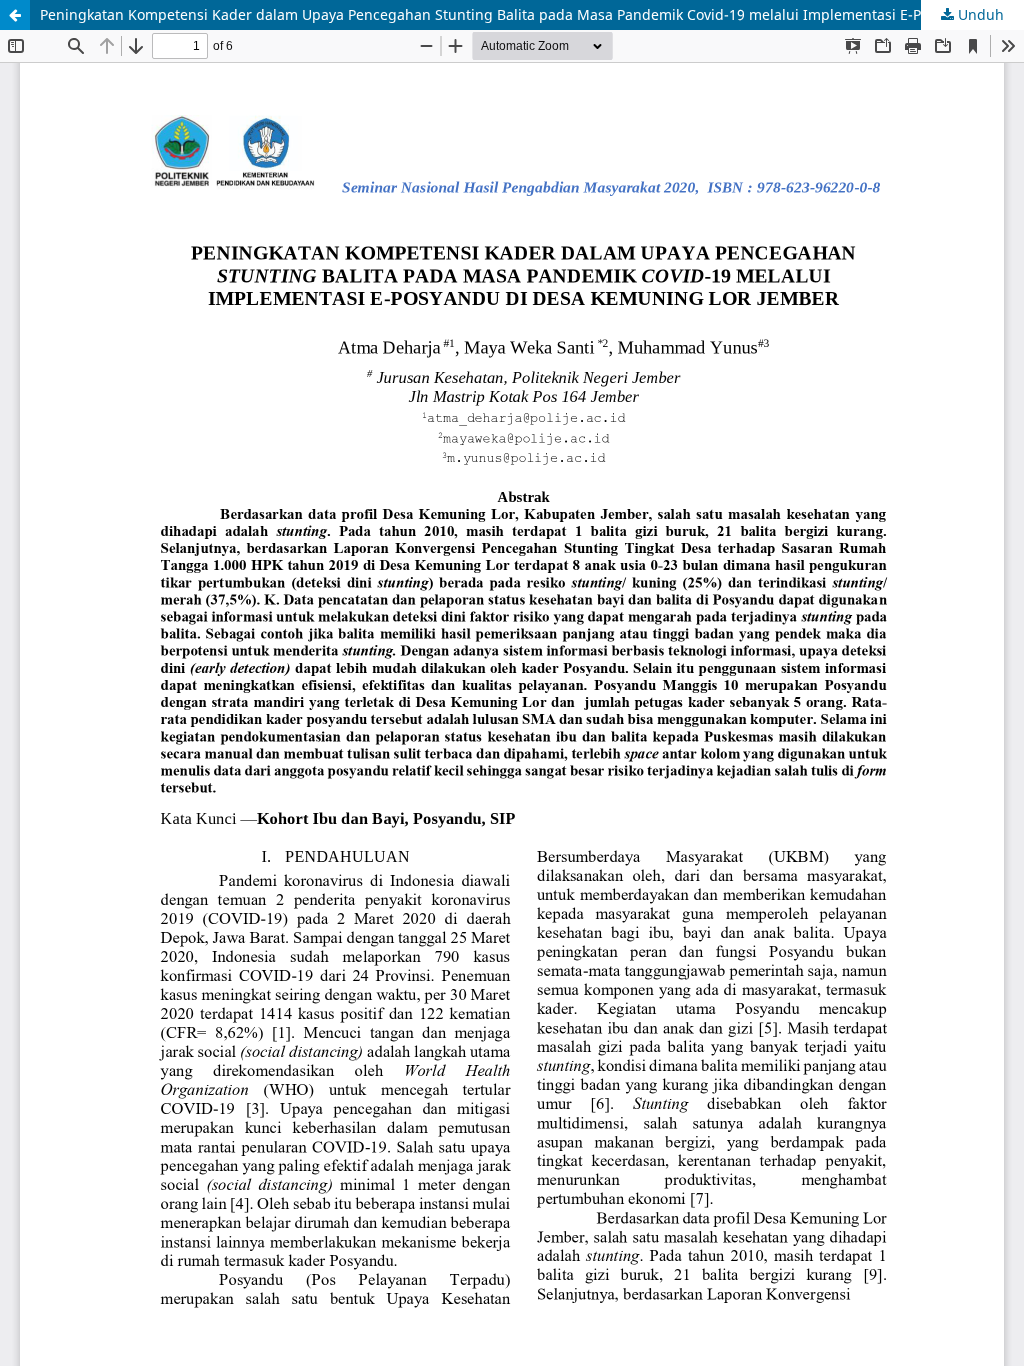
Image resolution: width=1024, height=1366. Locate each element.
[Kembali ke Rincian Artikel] (15, 15)
